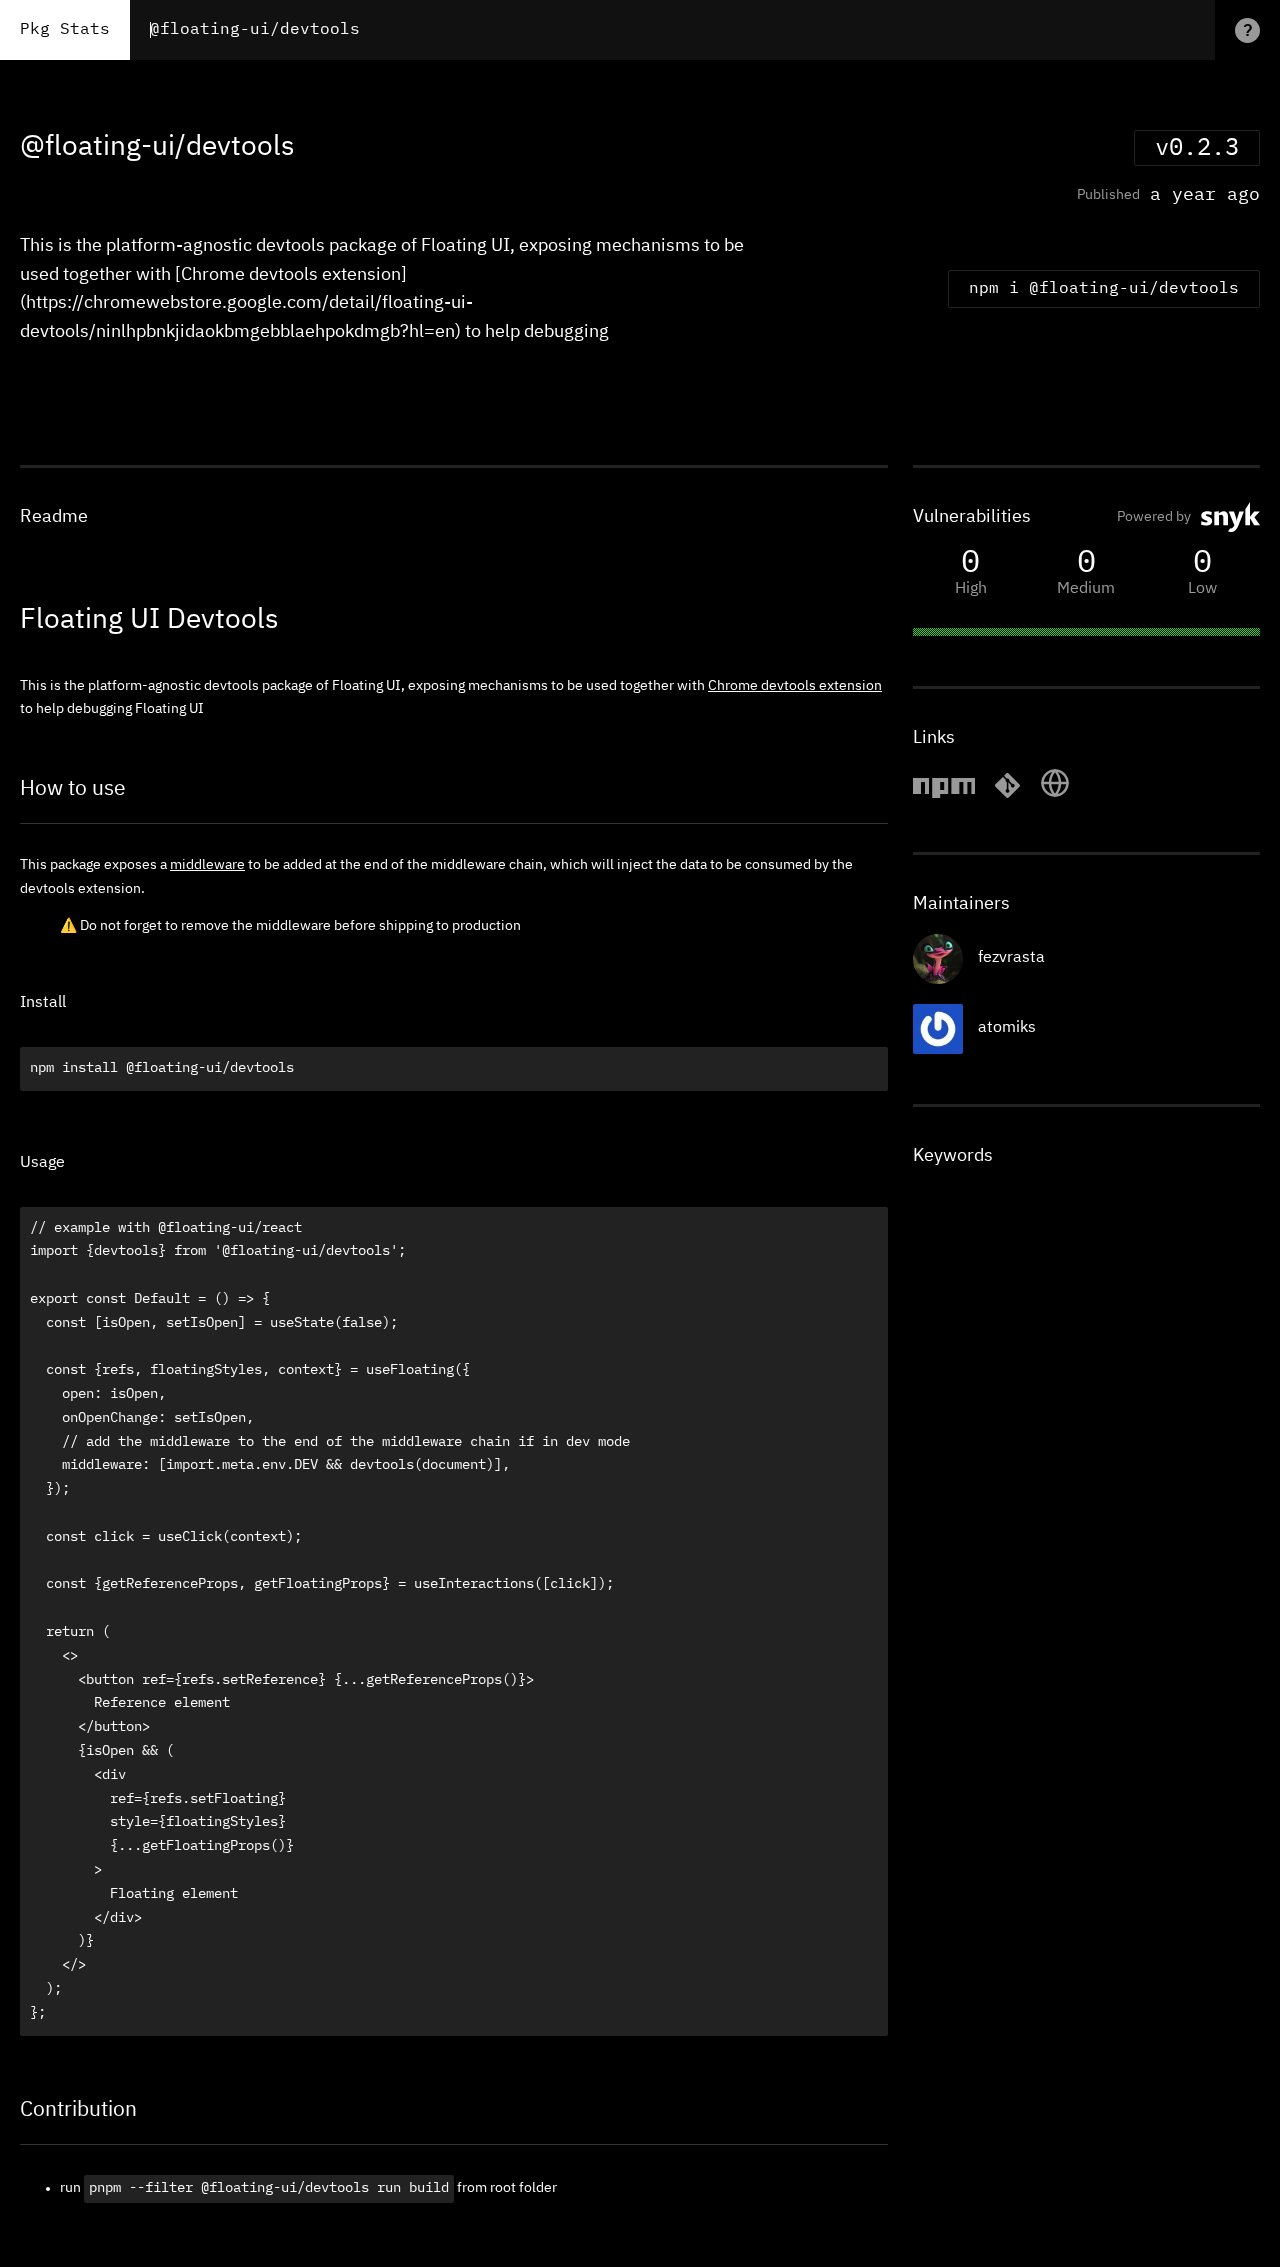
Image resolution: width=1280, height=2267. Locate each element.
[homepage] (1055, 795)
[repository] (1007, 795)
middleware (207, 865)
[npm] (944, 795)
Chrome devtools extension (795, 686)
